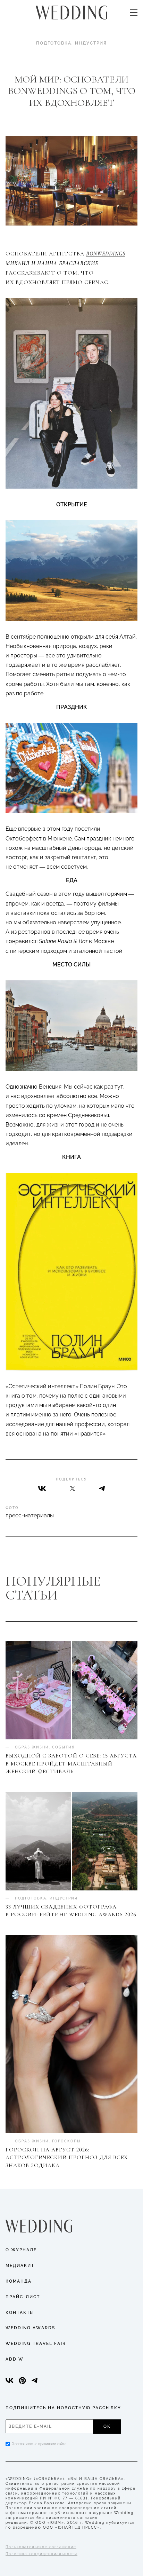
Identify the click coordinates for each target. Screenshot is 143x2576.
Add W (15, 2359)
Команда (19, 2281)
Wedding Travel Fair (36, 2344)
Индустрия (91, 43)
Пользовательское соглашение (41, 2547)
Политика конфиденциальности (41, 2554)
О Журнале (21, 2250)
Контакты (20, 2313)
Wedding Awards (30, 2328)
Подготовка (54, 43)
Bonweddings (106, 254)
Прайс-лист (23, 2297)
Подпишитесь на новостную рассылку (63, 2408)
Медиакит (20, 2266)
